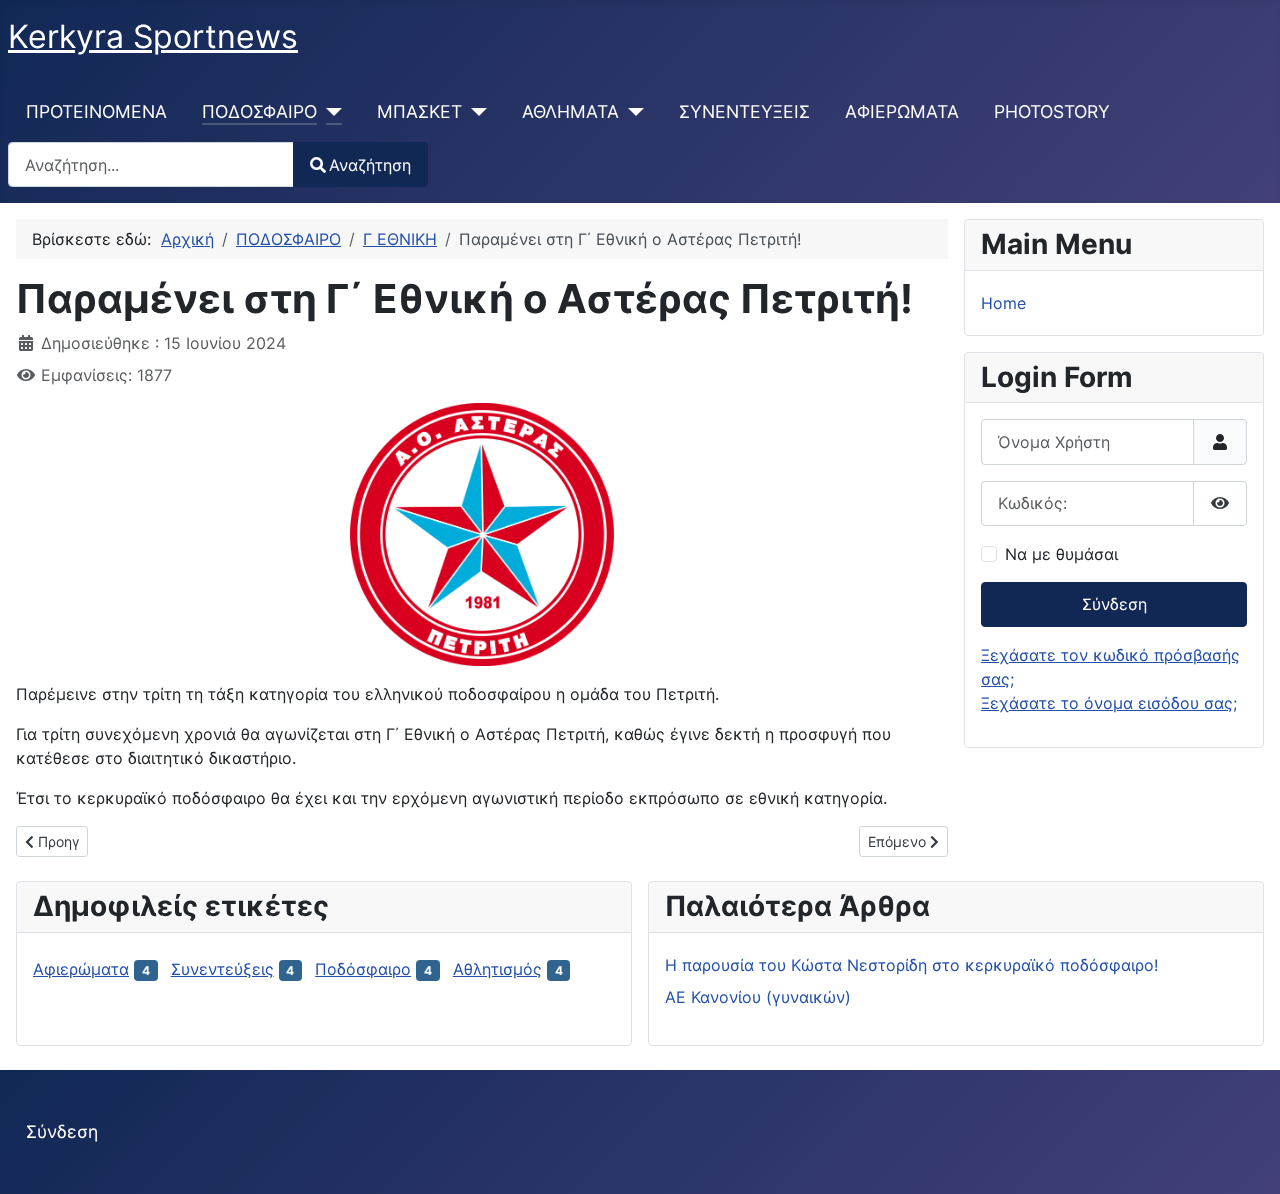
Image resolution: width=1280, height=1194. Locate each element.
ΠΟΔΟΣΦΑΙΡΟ (259, 111)
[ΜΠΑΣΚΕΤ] (474, 112)
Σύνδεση (1114, 604)
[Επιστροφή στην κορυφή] (1245, 1157)
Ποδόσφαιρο (363, 969)
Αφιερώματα (81, 969)
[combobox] (151, 164)
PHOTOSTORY (1052, 111)
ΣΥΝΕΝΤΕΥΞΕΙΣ (744, 111)
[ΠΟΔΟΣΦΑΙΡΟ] (329, 112)
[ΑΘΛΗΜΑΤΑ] (631, 112)
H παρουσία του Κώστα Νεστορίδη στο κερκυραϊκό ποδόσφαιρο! (911, 965)
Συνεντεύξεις (222, 969)
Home (1003, 303)
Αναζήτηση (370, 165)
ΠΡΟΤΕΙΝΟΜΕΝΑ (96, 111)
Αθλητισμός (497, 969)
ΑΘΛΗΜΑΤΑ (570, 111)
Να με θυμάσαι (1061, 554)
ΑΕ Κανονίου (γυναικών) (758, 997)
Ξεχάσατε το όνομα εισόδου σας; (1109, 703)
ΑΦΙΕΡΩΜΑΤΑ (902, 111)
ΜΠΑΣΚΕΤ (419, 111)
